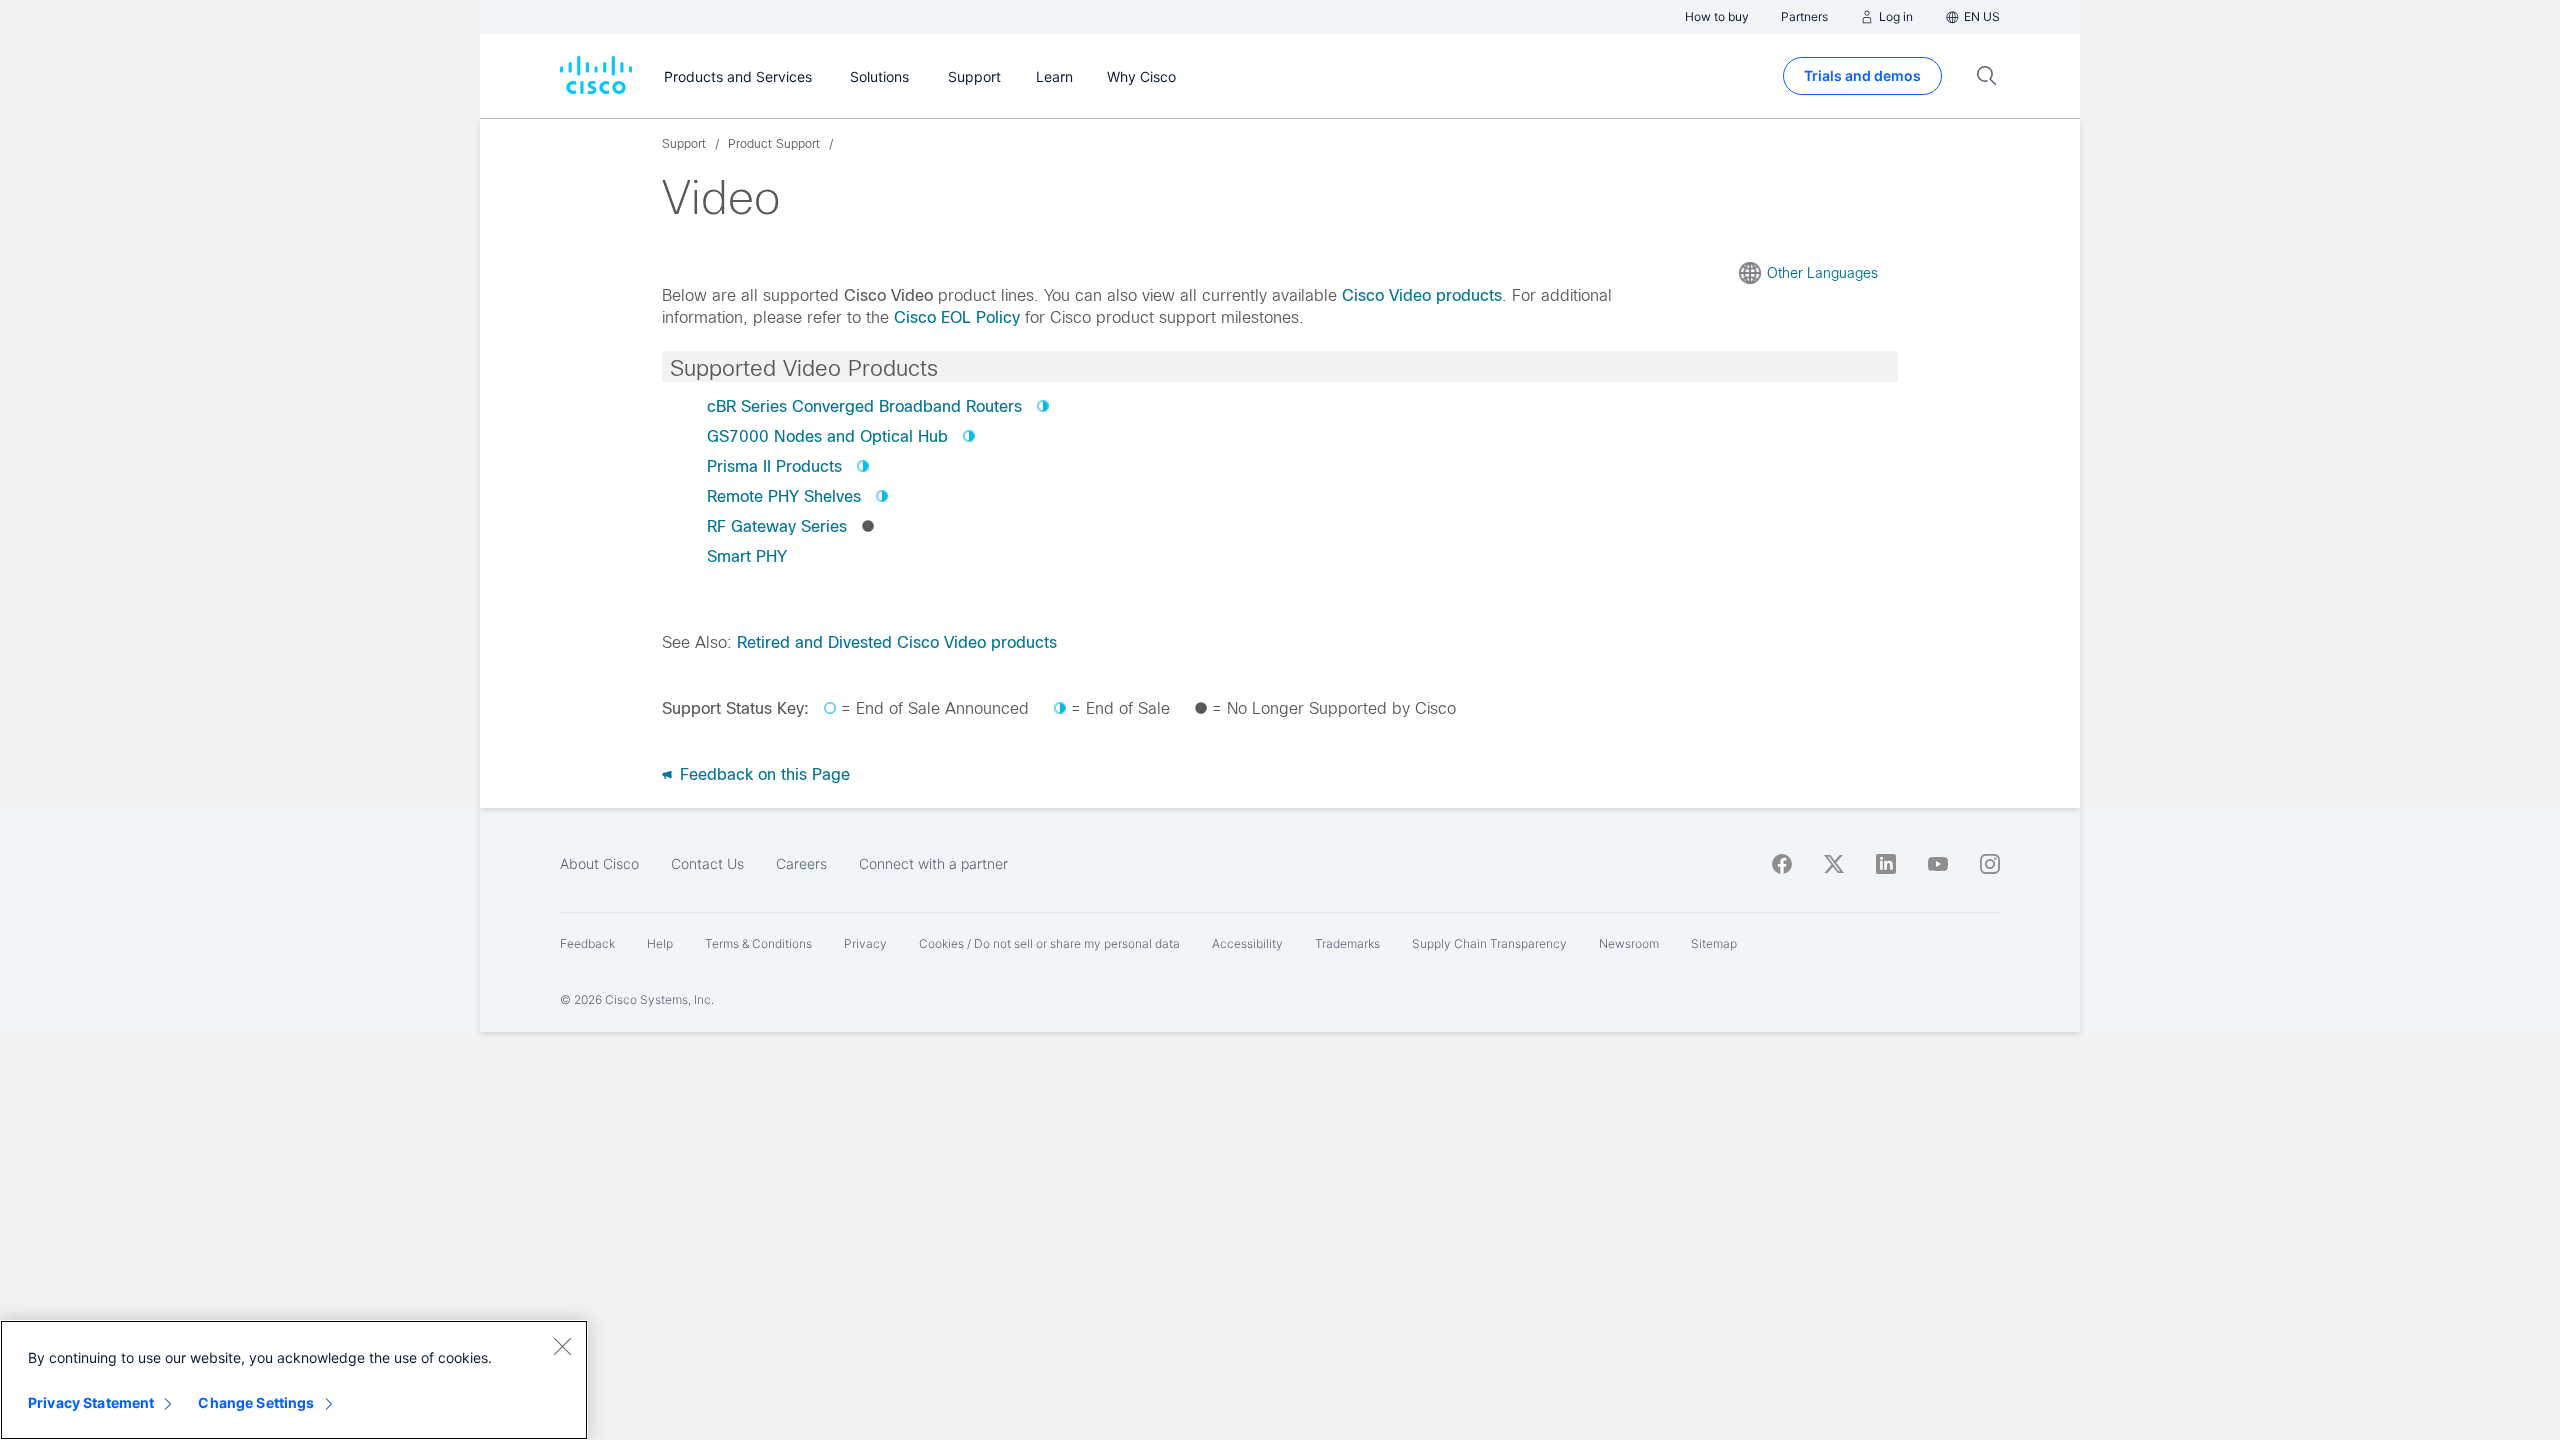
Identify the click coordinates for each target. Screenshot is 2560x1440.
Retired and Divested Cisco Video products (897, 642)
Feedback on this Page (762, 774)
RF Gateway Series (777, 526)
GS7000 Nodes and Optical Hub (827, 436)
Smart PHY (747, 556)
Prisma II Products (774, 466)
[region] (294, 1380)
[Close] (562, 1346)
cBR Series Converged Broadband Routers (864, 406)
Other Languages (1822, 273)
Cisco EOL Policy (957, 317)
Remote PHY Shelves (784, 496)
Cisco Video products (1422, 295)
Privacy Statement (91, 1402)
